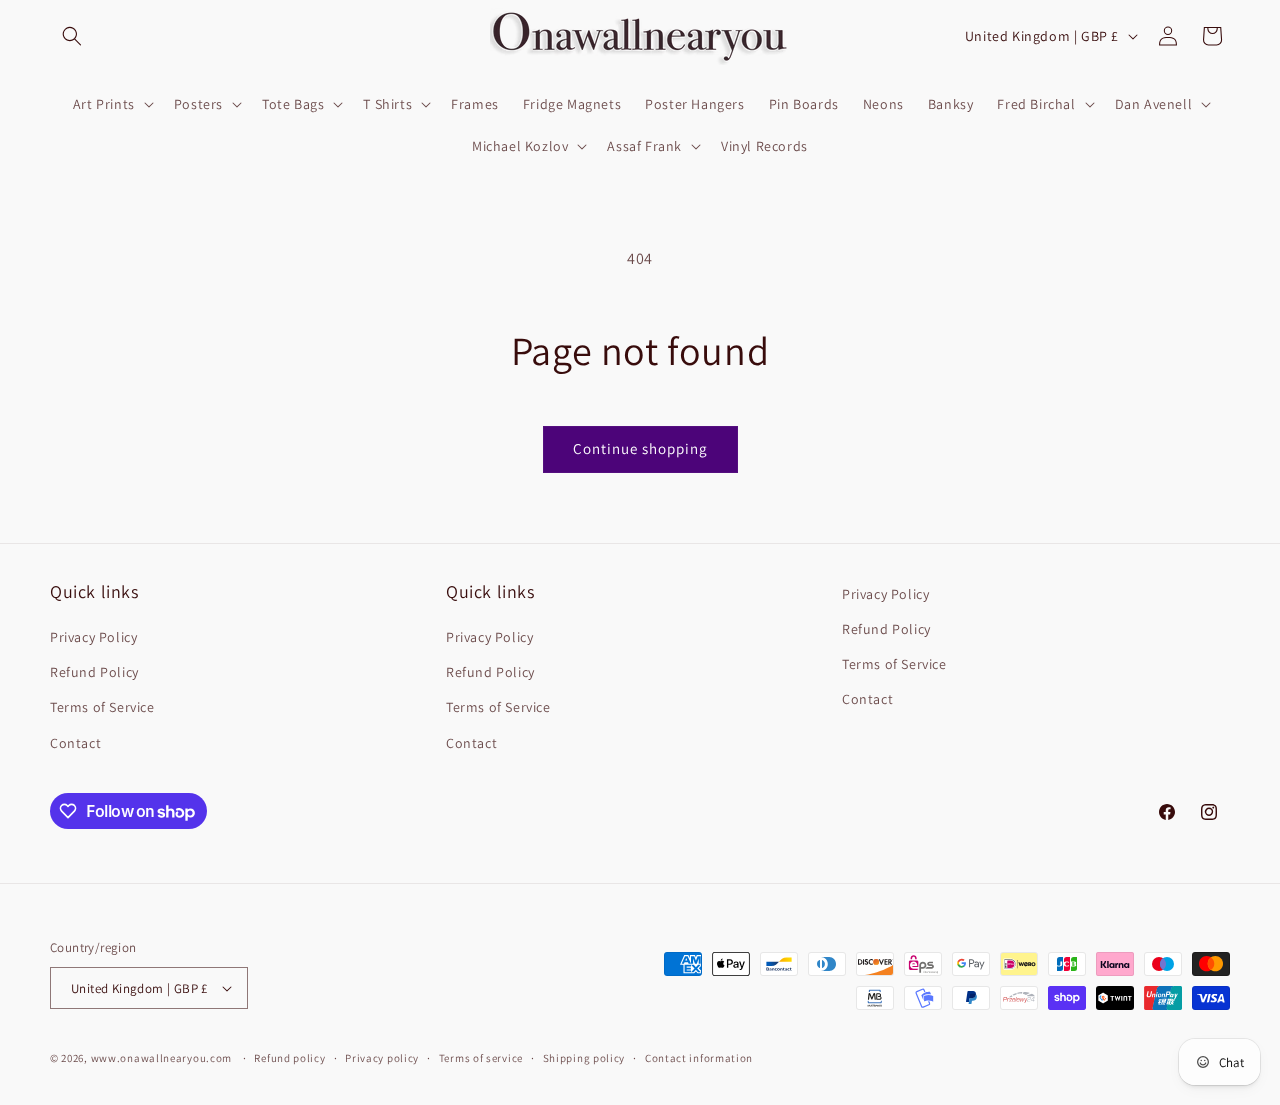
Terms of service (481, 1058)
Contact (75, 743)
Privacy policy (382, 1058)
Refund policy (289, 1058)
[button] (72, 36)
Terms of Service (102, 707)
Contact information (699, 1058)
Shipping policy (584, 1058)
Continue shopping (640, 448)
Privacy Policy (93, 637)
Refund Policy (94, 672)
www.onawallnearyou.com (161, 1058)
